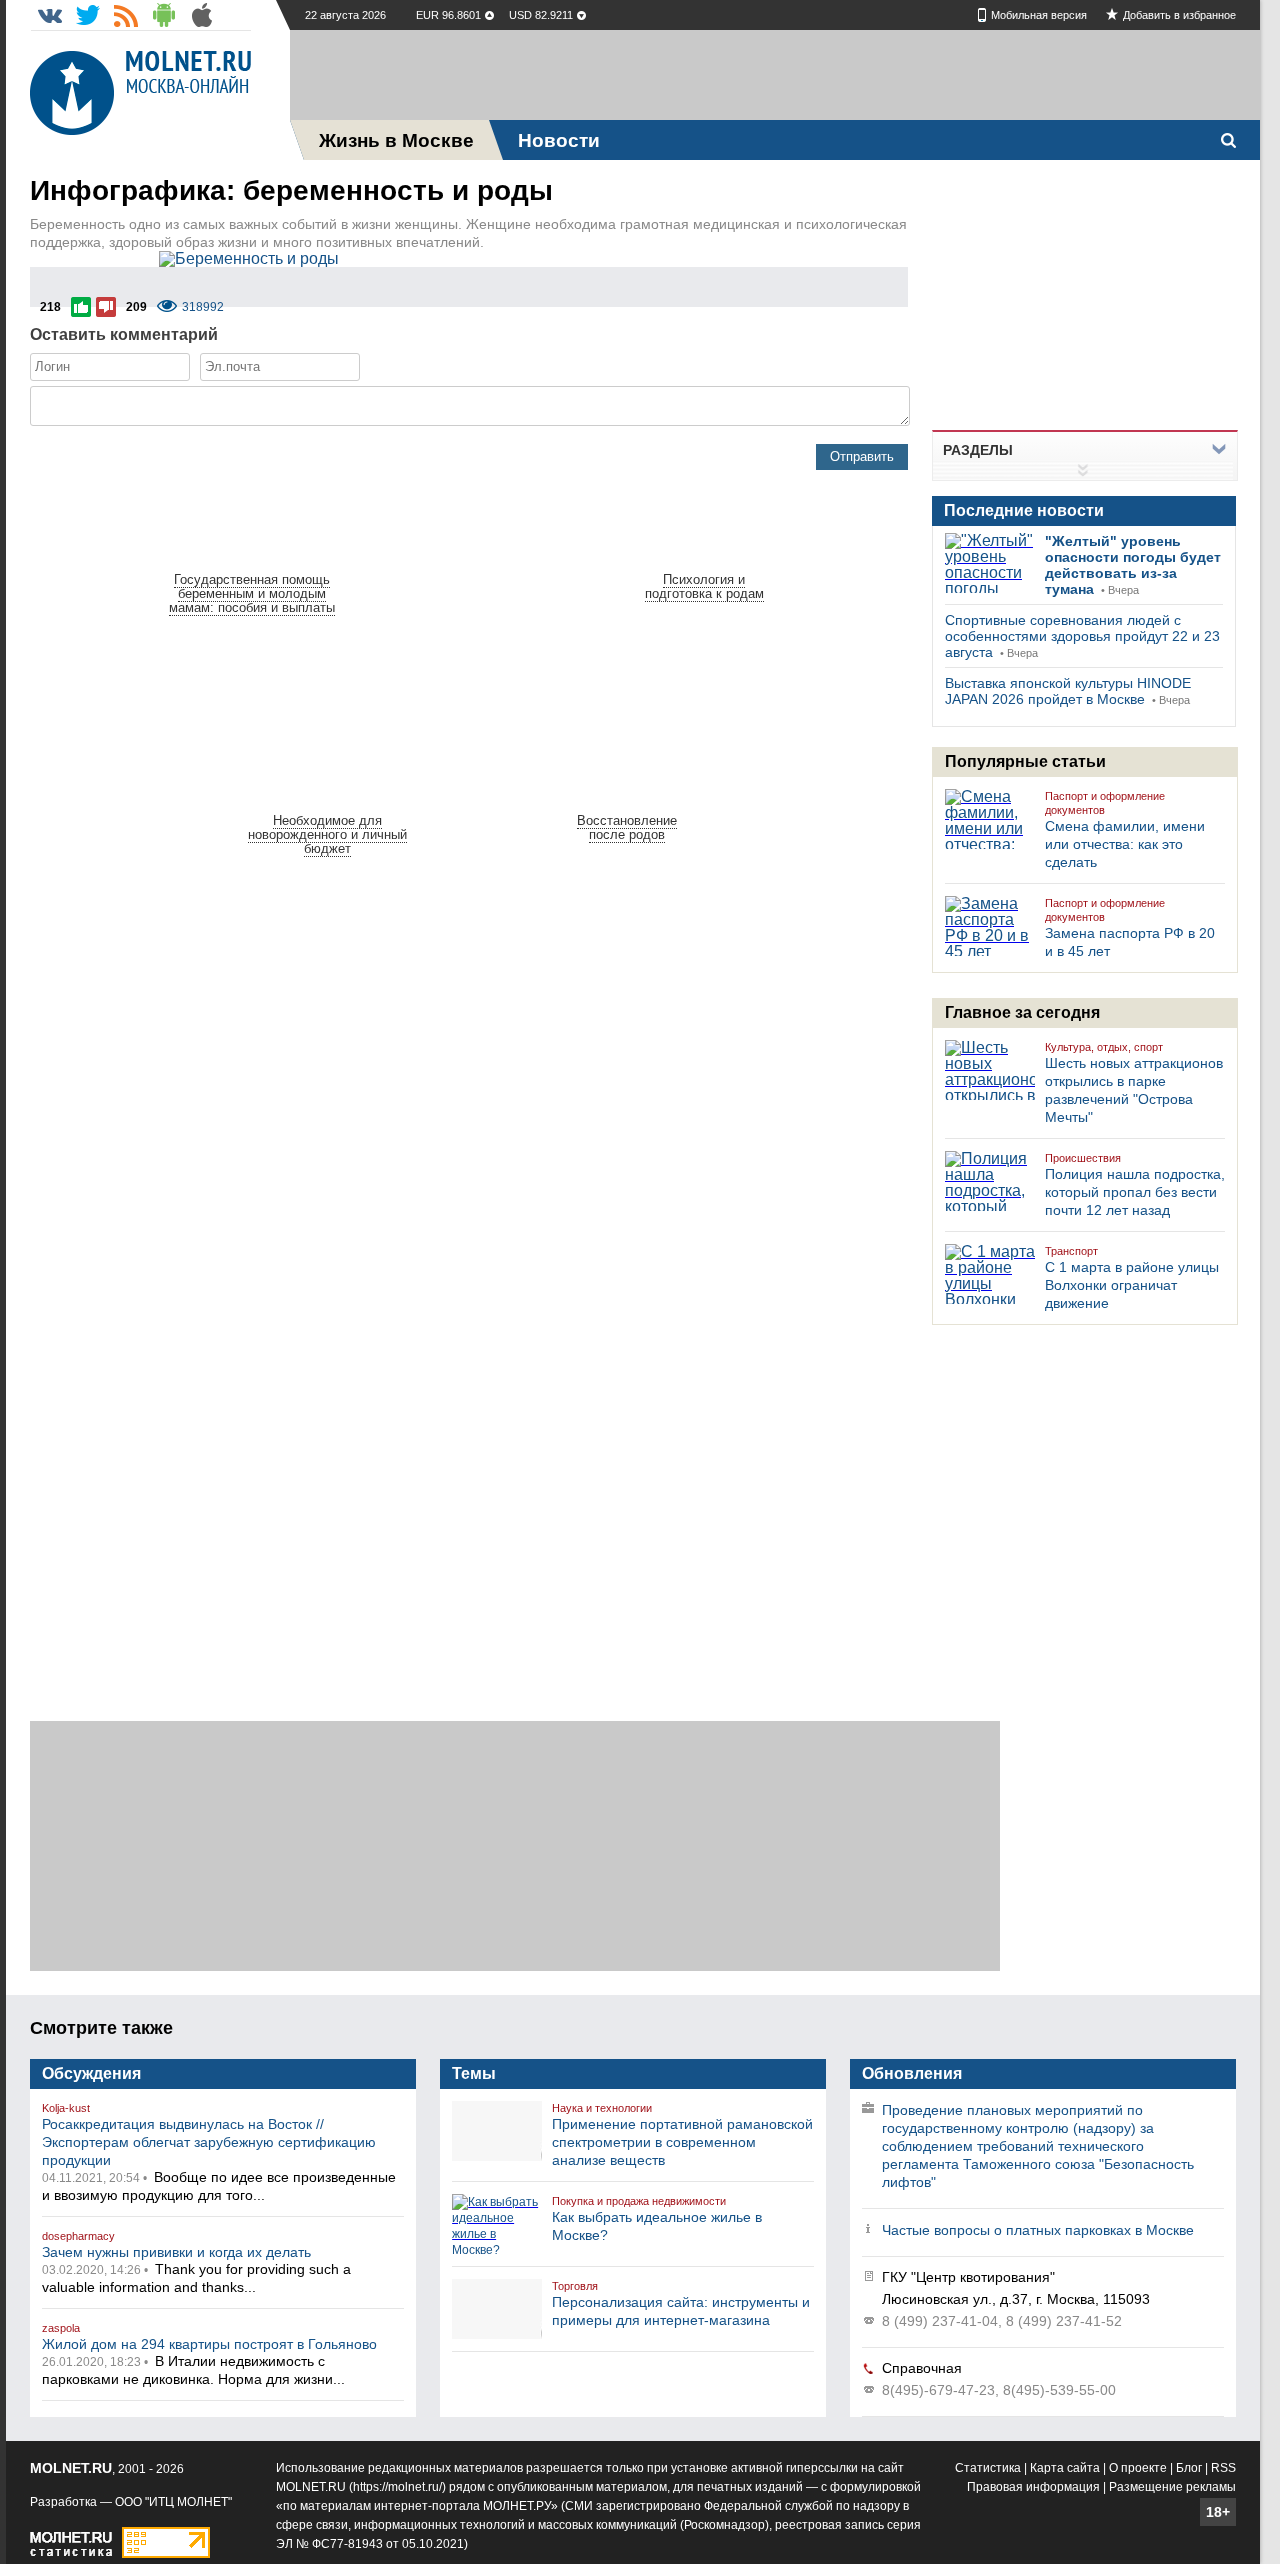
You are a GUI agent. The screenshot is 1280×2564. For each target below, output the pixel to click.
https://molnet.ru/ (397, 2487)
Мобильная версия (1039, 15)
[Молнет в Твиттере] (88, 15)
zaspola (61, 2328)
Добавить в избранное (1179, 15)
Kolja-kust (66, 2108)
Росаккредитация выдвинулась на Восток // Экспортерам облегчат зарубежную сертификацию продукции (209, 2142)
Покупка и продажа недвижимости (639, 2201)
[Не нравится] (106, 307)
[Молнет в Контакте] (50, 15)
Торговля (575, 2286)
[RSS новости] (126, 15)
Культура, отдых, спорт (1104, 1047)
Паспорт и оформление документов (1105, 803)
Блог (1189, 2468)
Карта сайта (1065, 2468)
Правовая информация (1033, 2487)
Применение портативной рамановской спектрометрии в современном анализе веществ (682, 2142)
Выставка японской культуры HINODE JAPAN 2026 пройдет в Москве (1068, 691)
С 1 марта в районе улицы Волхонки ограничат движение (1132, 1285)
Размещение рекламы (1172, 2487)
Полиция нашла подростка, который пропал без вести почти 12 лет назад (1135, 1192)
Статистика (988, 2468)
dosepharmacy (78, 2236)
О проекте (1138, 2468)
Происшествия (1083, 1158)
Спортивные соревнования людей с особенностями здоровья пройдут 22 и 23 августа (1082, 636)
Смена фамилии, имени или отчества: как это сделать (1125, 844)
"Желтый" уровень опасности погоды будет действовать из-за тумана (1133, 565)
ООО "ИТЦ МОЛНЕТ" (173, 2502)
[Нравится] (81, 307)
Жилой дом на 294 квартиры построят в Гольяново (209, 2344)
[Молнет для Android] (164, 15)
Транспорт (1071, 1251)
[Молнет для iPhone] (202, 15)
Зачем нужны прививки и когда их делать (176, 2252)
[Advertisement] (775, 75)
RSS (1223, 2468)
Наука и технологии (602, 2108)
